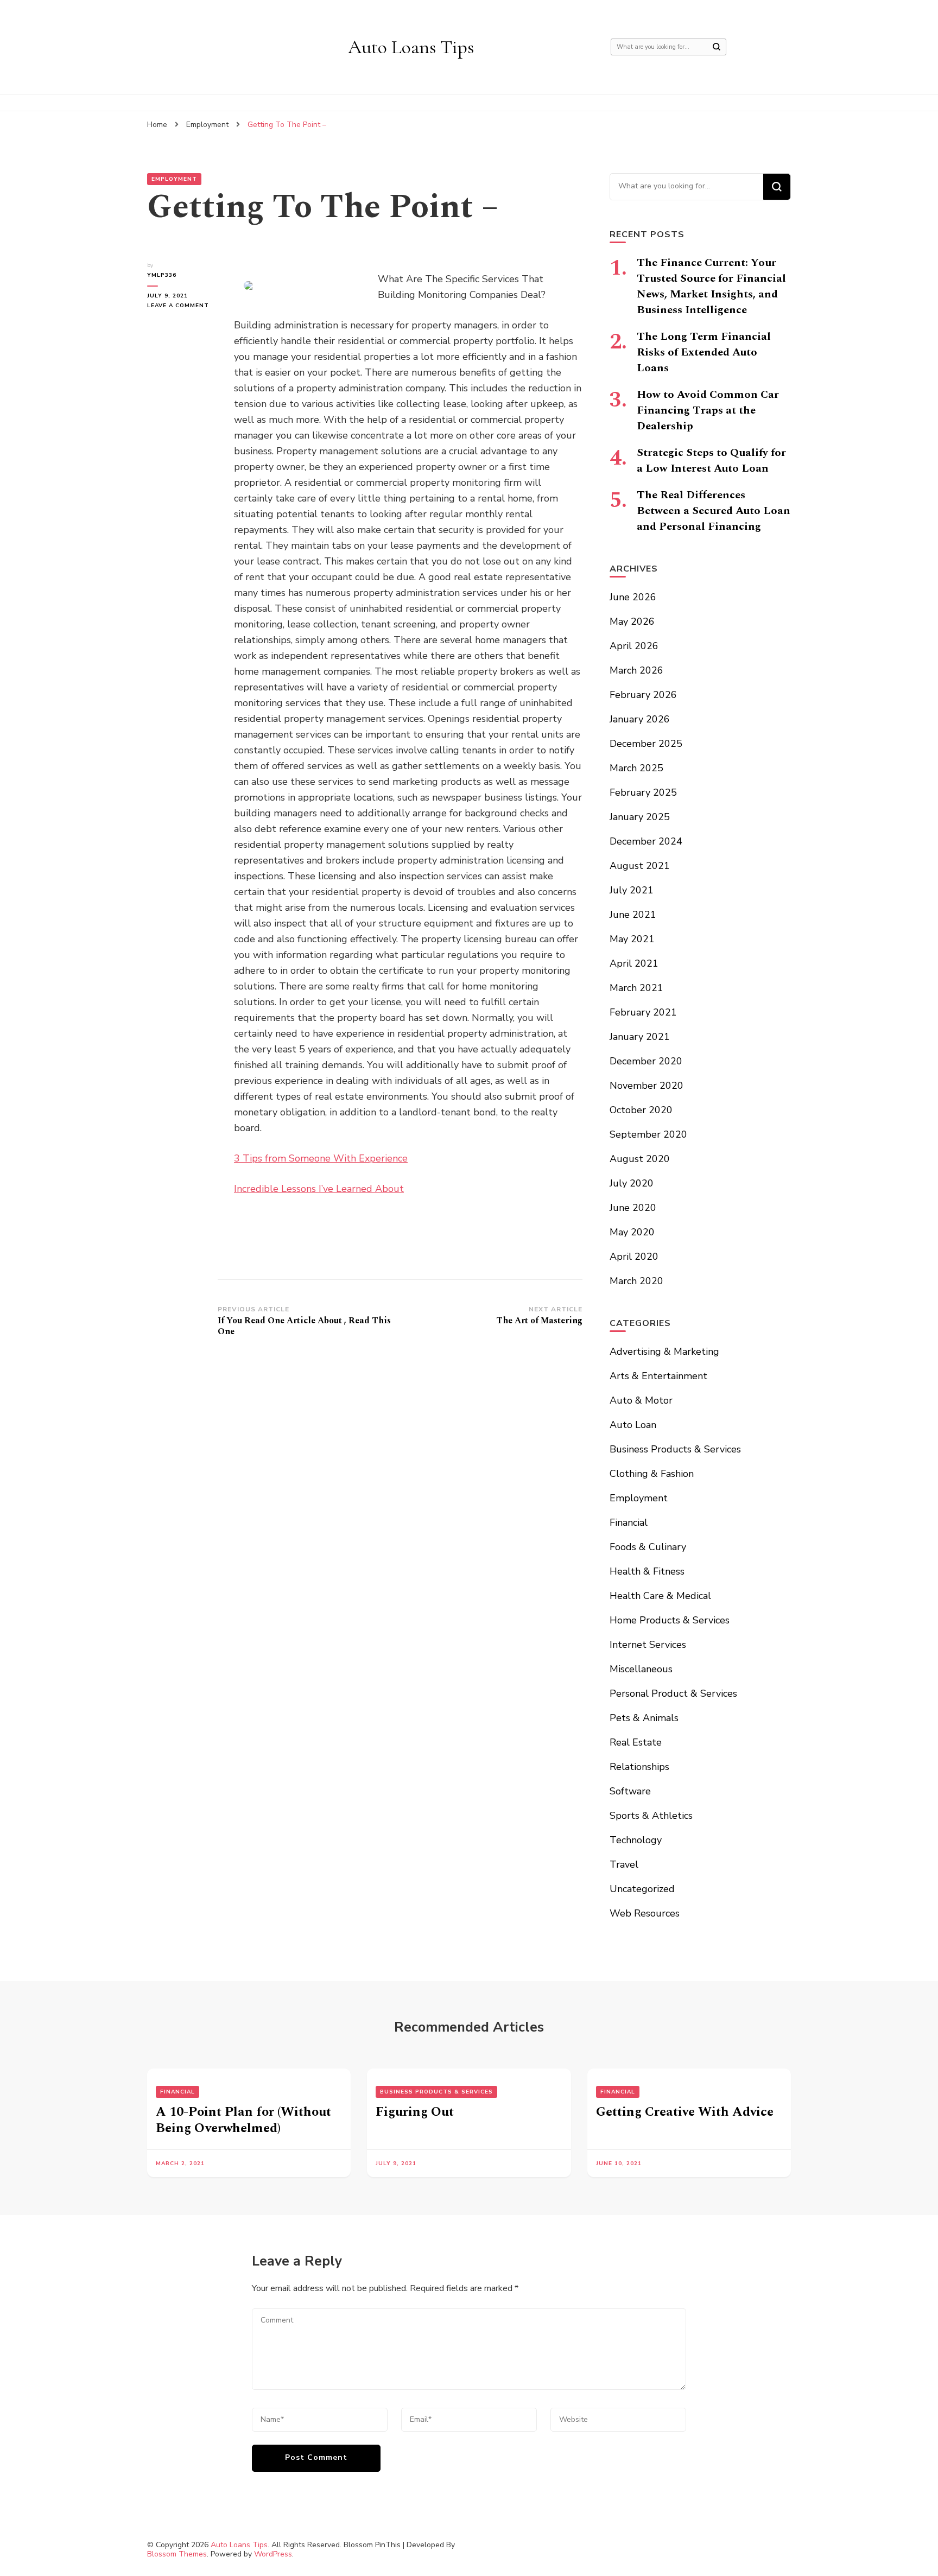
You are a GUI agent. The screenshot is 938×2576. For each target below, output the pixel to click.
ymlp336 (162, 275)
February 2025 (643, 792)
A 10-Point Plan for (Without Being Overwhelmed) (243, 2120)
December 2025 (646, 744)
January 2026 (640, 719)
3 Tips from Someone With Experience (321, 1158)
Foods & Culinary (648, 1547)
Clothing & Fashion (652, 1474)
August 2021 (640, 866)
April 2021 (634, 963)
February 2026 (643, 695)
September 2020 (648, 1134)
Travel (624, 1864)
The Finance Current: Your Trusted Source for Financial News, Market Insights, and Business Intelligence (711, 286)
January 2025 (640, 817)
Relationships (639, 1767)
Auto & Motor (641, 1400)
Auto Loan (633, 1425)
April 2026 (634, 646)
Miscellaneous (641, 1669)
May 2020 (632, 1232)
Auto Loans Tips (411, 47)
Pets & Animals (644, 1718)
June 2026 (633, 597)
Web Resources (645, 1913)
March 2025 (636, 768)
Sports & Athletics (651, 1816)
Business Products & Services (675, 1449)
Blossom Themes (177, 2554)
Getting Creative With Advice (685, 2112)
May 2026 (632, 621)
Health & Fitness (647, 1571)
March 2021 (636, 988)
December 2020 (646, 1061)
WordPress (273, 2554)
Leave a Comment (182, 306)
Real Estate (636, 1742)
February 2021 (643, 1012)
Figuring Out (415, 2112)
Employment (174, 179)
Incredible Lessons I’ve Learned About (319, 1189)
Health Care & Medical (660, 1596)
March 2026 (636, 670)
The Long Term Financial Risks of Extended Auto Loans (704, 352)
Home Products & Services (670, 1620)
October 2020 (641, 1110)
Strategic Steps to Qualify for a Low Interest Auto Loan (711, 461)
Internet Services (648, 1645)
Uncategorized (642, 1889)
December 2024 (646, 841)
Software (630, 1791)
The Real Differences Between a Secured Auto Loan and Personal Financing (714, 511)
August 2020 (640, 1159)
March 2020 (636, 1281)
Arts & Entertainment (658, 1376)
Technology (636, 1840)
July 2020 (632, 1183)
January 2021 (640, 1037)
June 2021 (633, 915)
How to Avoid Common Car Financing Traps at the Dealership (708, 410)
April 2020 (634, 1257)
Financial (629, 1522)
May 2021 (632, 939)
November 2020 (647, 1086)
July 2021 (632, 890)
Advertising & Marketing (664, 1352)
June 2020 (633, 1208)
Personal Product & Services (673, 1693)
